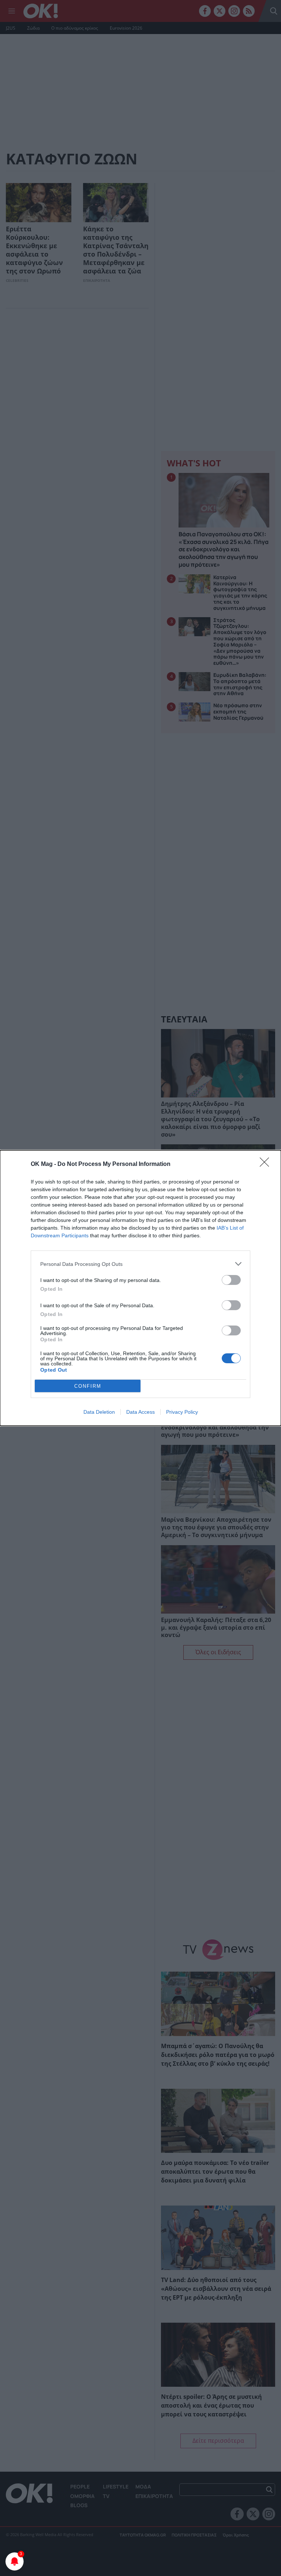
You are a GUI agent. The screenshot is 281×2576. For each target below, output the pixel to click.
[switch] (231, 1280)
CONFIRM (88, 1386)
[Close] (267, 1164)
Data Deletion (99, 1412)
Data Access (140, 1412)
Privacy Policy (182, 1412)
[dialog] (140, 1288)
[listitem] (140, 1264)
